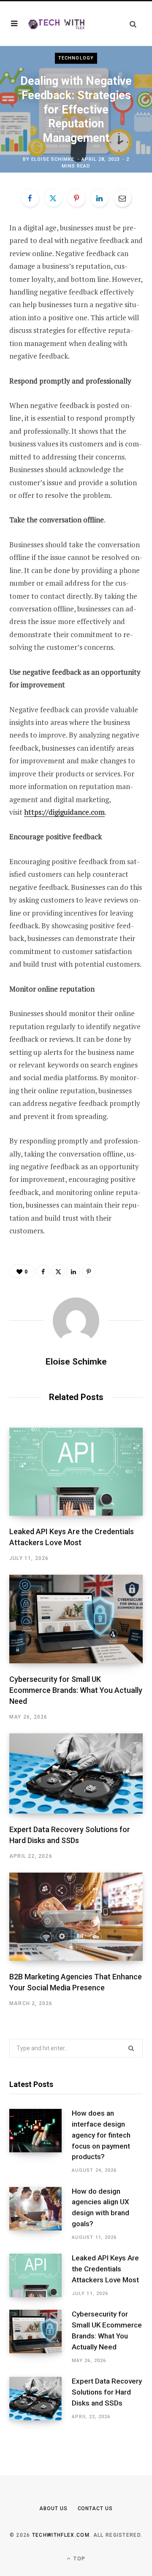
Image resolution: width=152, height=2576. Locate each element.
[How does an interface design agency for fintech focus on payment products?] (41, 2142)
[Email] (122, 198)
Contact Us (95, 2508)
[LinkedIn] (99, 198)
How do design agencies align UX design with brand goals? (100, 2207)
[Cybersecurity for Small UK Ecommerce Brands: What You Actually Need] (76, 1619)
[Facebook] (30, 198)
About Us (53, 2508)
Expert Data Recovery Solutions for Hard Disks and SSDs (107, 2392)
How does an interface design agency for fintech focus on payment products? (101, 2135)
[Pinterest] (76, 198)
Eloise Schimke (53, 159)
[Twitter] (53, 198)
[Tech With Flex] (57, 23)
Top (79, 2559)
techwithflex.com (61, 2535)
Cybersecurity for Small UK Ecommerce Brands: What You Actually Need (76, 1690)
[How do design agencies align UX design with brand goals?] (41, 2214)
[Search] (133, 24)
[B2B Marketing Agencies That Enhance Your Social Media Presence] (76, 1917)
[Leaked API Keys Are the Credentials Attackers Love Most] (76, 1472)
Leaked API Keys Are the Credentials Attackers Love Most (105, 2269)
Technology (76, 58)
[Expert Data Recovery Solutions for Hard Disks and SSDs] (76, 1773)
